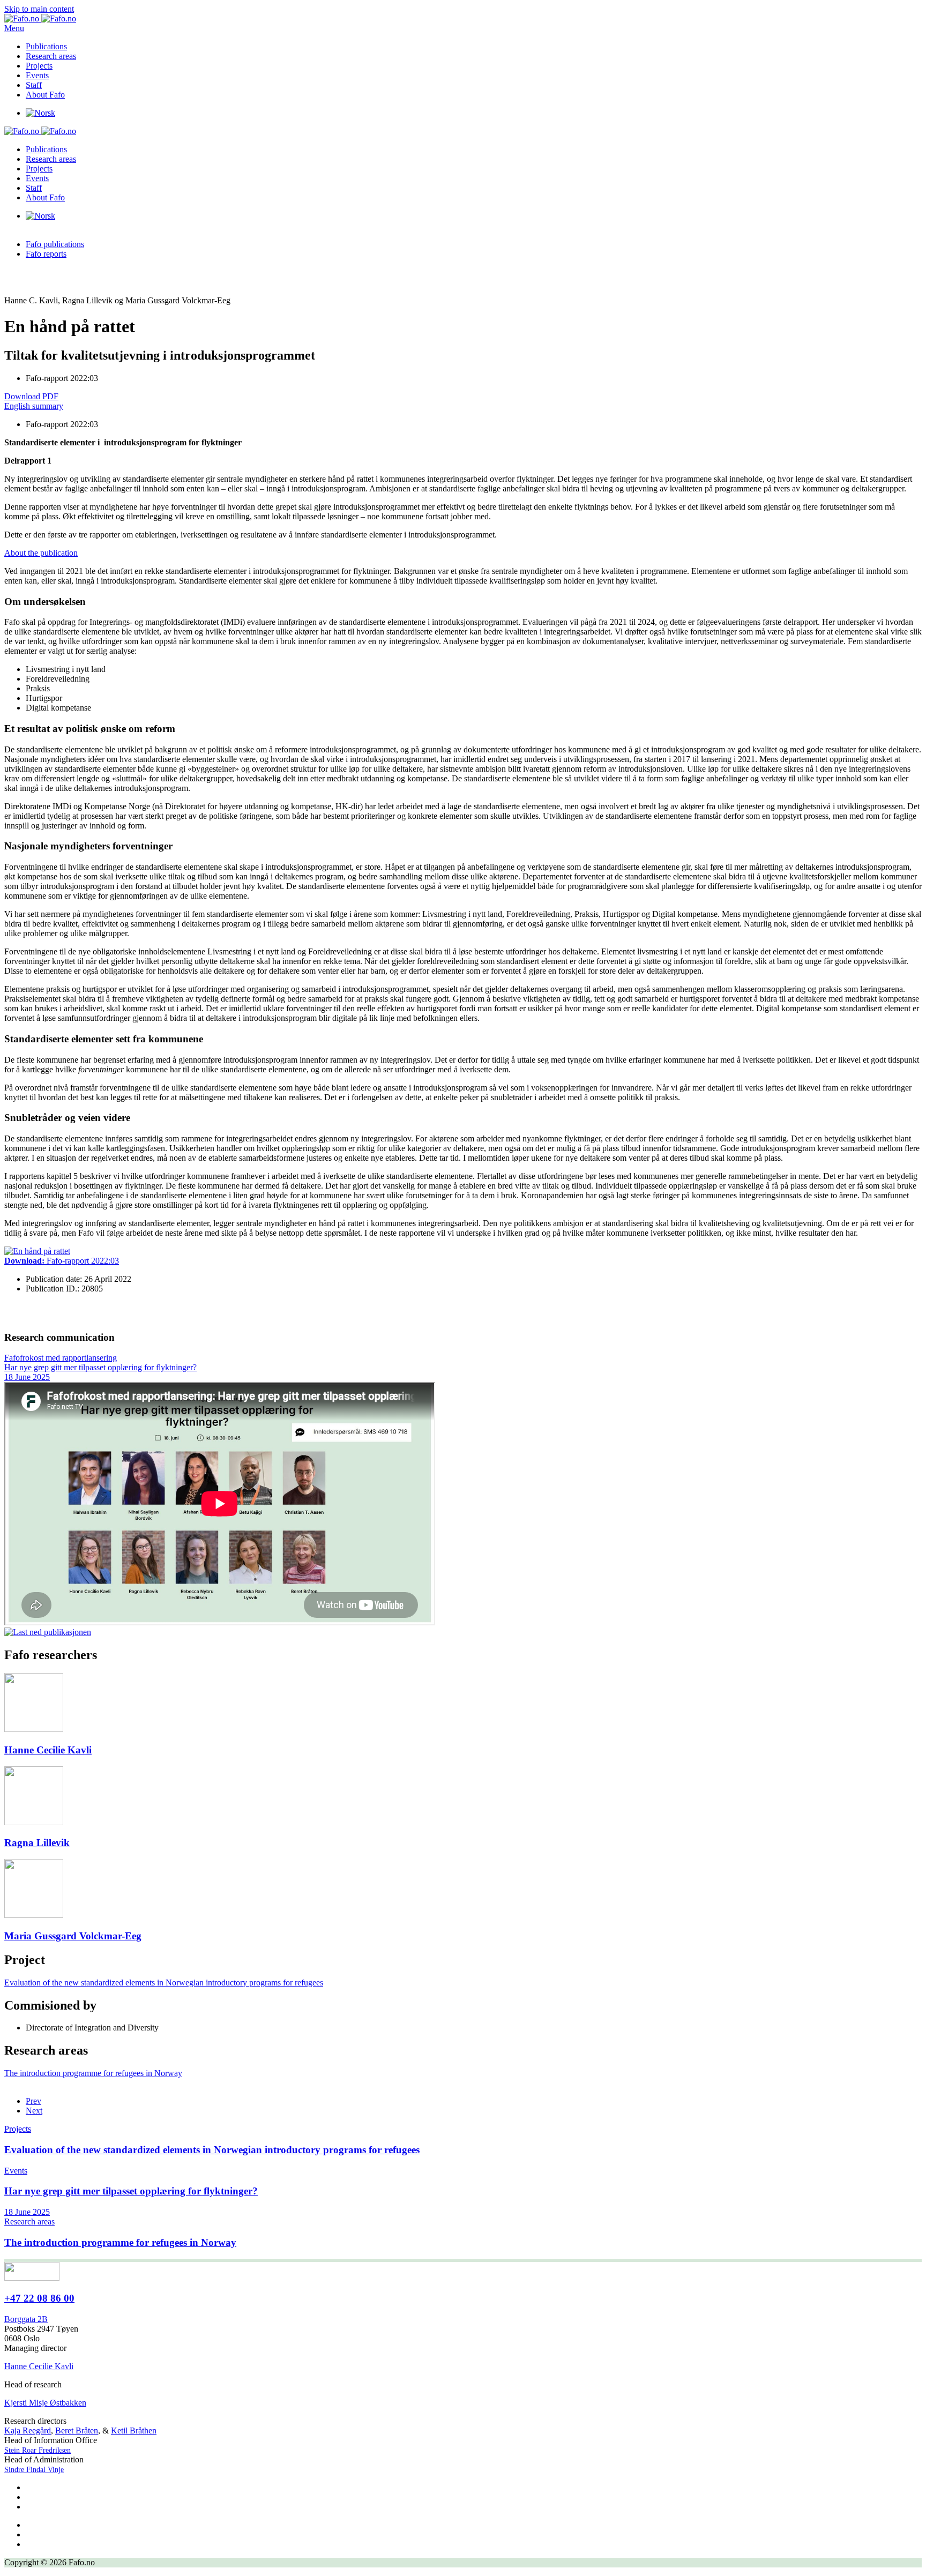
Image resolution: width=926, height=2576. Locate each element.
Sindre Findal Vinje (34, 2470)
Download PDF (31, 396)
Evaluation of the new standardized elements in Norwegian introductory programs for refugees (164, 1983)
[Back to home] (40, 18)
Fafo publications (55, 244)
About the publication (41, 553)
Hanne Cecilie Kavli (39, 2366)
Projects (39, 66)
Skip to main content (39, 9)
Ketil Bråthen (134, 2431)
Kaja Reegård (28, 2431)
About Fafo (45, 95)
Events (37, 75)
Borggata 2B (26, 2319)
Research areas (51, 56)
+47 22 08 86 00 (39, 2298)
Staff (34, 85)
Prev (33, 2101)
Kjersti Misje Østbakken (45, 2403)
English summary (34, 406)
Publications (46, 46)
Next (34, 2111)
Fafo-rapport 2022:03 (62, 1261)
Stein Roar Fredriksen (38, 2450)
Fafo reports (46, 254)
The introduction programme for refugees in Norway (93, 2073)
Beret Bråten (77, 2431)
